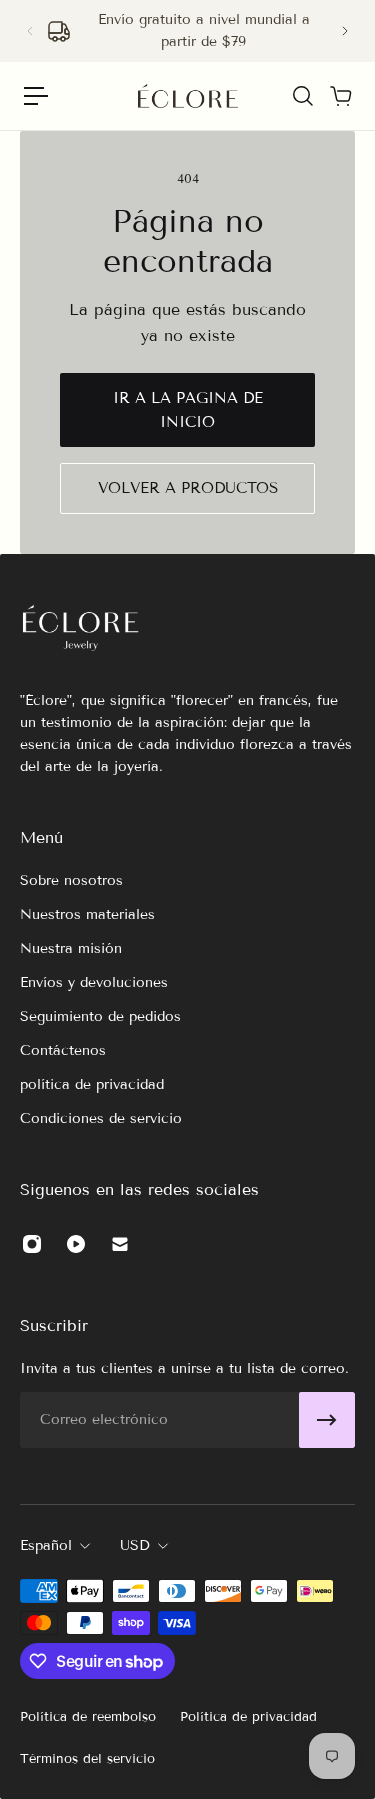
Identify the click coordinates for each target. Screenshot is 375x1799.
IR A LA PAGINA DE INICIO (188, 410)
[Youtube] (76, 1244)
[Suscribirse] (327, 1420)
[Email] (120, 1244)
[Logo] (188, 96)
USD (135, 1545)
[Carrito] (340, 96)
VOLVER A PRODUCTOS (188, 488)
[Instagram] (32, 1244)
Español (46, 1545)
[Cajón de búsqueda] (302, 96)
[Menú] (36, 96)
